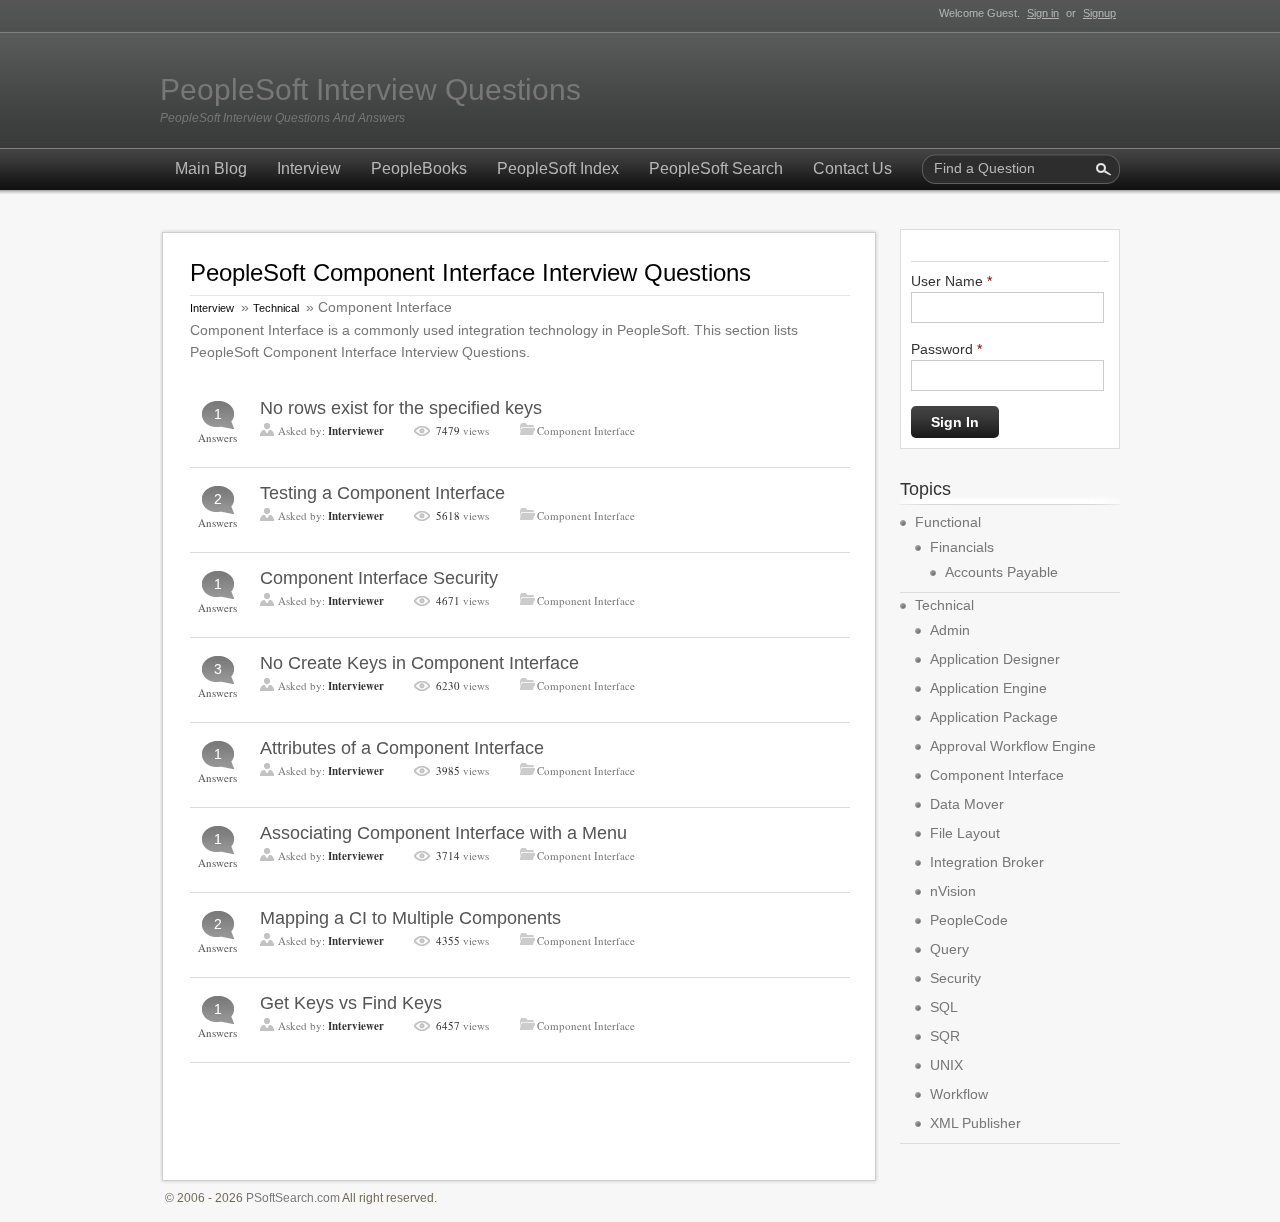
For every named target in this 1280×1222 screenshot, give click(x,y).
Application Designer (995, 659)
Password (946, 349)
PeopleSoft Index (558, 168)
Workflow (959, 1094)
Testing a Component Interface (382, 493)
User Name (951, 281)
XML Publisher (975, 1123)
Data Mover (967, 804)
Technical (276, 308)
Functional (948, 522)
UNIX (946, 1065)
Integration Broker (987, 862)
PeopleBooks (419, 168)
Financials (962, 547)
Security (955, 978)
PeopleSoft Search (716, 168)
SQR (945, 1036)
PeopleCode (969, 920)
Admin (950, 630)
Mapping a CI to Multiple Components (410, 918)
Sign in (1043, 13)
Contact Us (852, 168)
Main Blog (211, 168)
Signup (1099, 13)
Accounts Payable (1001, 572)
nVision (953, 891)
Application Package (994, 717)
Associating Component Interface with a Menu (443, 833)
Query (949, 949)
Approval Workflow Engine (1013, 746)
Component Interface (586, 430)
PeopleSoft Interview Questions (370, 89)
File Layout (965, 833)
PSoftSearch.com (293, 1198)
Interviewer (356, 431)
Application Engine (988, 688)
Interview (309, 168)
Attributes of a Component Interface (402, 748)
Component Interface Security (379, 578)
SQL (944, 1007)
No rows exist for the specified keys (401, 408)
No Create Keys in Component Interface (419, 663)
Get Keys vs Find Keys (351, 1003)
